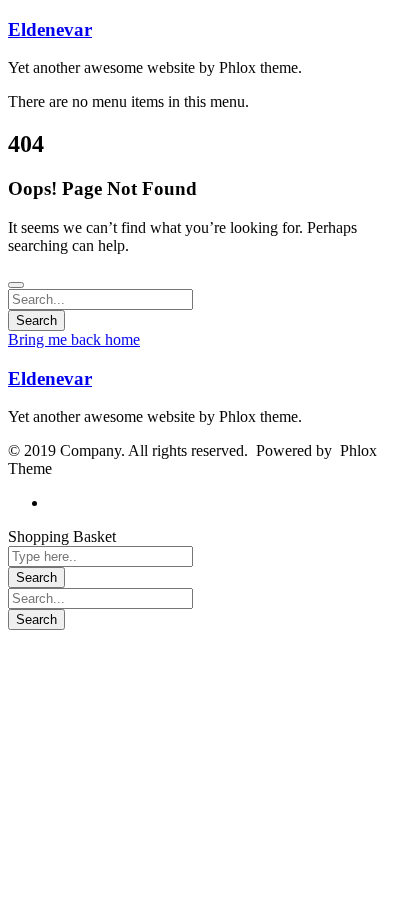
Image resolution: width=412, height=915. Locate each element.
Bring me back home (74, 339)
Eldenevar (50, 29)
